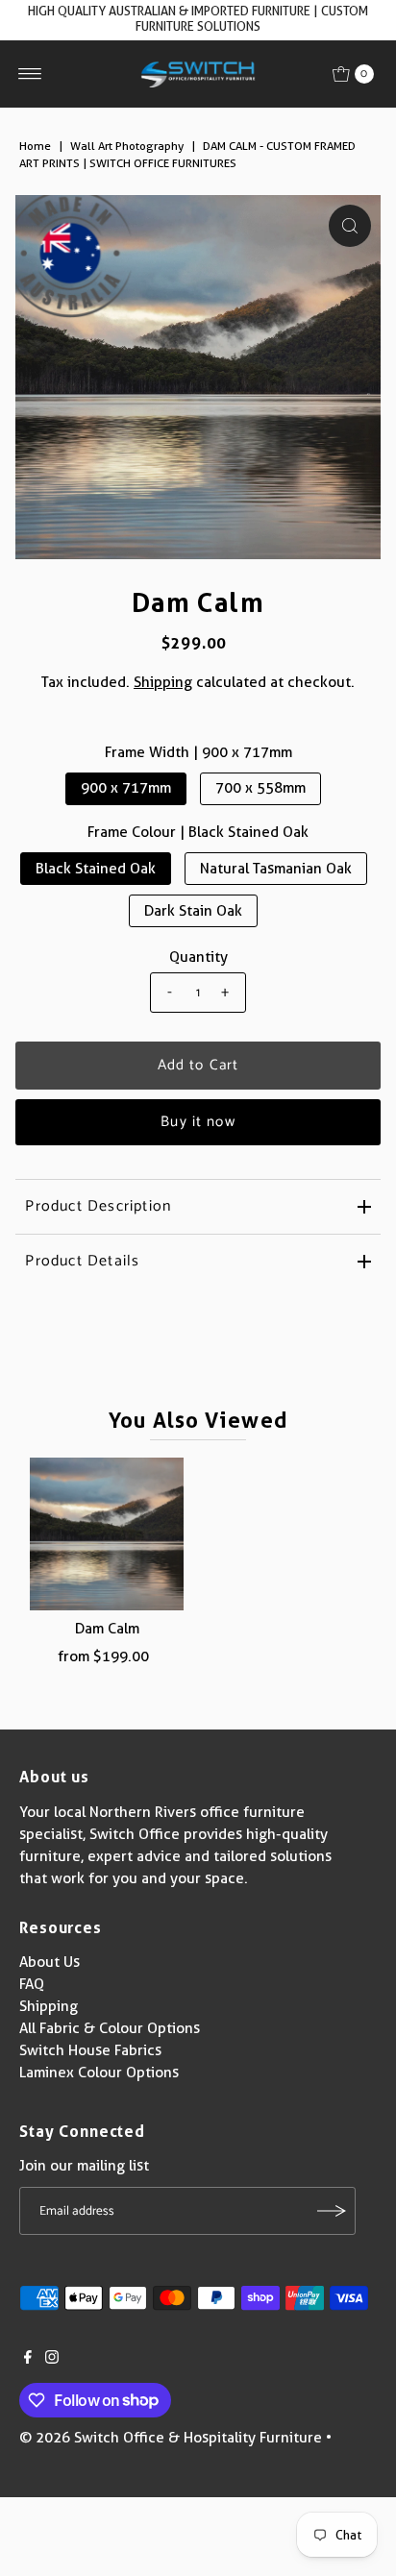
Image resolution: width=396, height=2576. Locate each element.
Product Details (82, 1261)
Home (35, 146)
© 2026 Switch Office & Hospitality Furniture (171, 2438)
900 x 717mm (126, 788)
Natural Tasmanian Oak (276, 869)
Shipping (163, 682)
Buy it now (198, 1122)
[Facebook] (28, 2359)
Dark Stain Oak (193, 911)
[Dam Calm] (107, 1534)
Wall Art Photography (127, 146)
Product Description (98, 1206)
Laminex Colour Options (99, 2073)
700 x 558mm (260, 788)
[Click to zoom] (350, 226)
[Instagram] (52, 2359)
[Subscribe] (332, 2211)
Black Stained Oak (96, 869)
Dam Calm (107, 1629)
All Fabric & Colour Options (110, 2028)
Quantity (198, 957)
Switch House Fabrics (90, 2050)
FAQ (32, 1984)
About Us (49, 1962)
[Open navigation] (30, 74)
